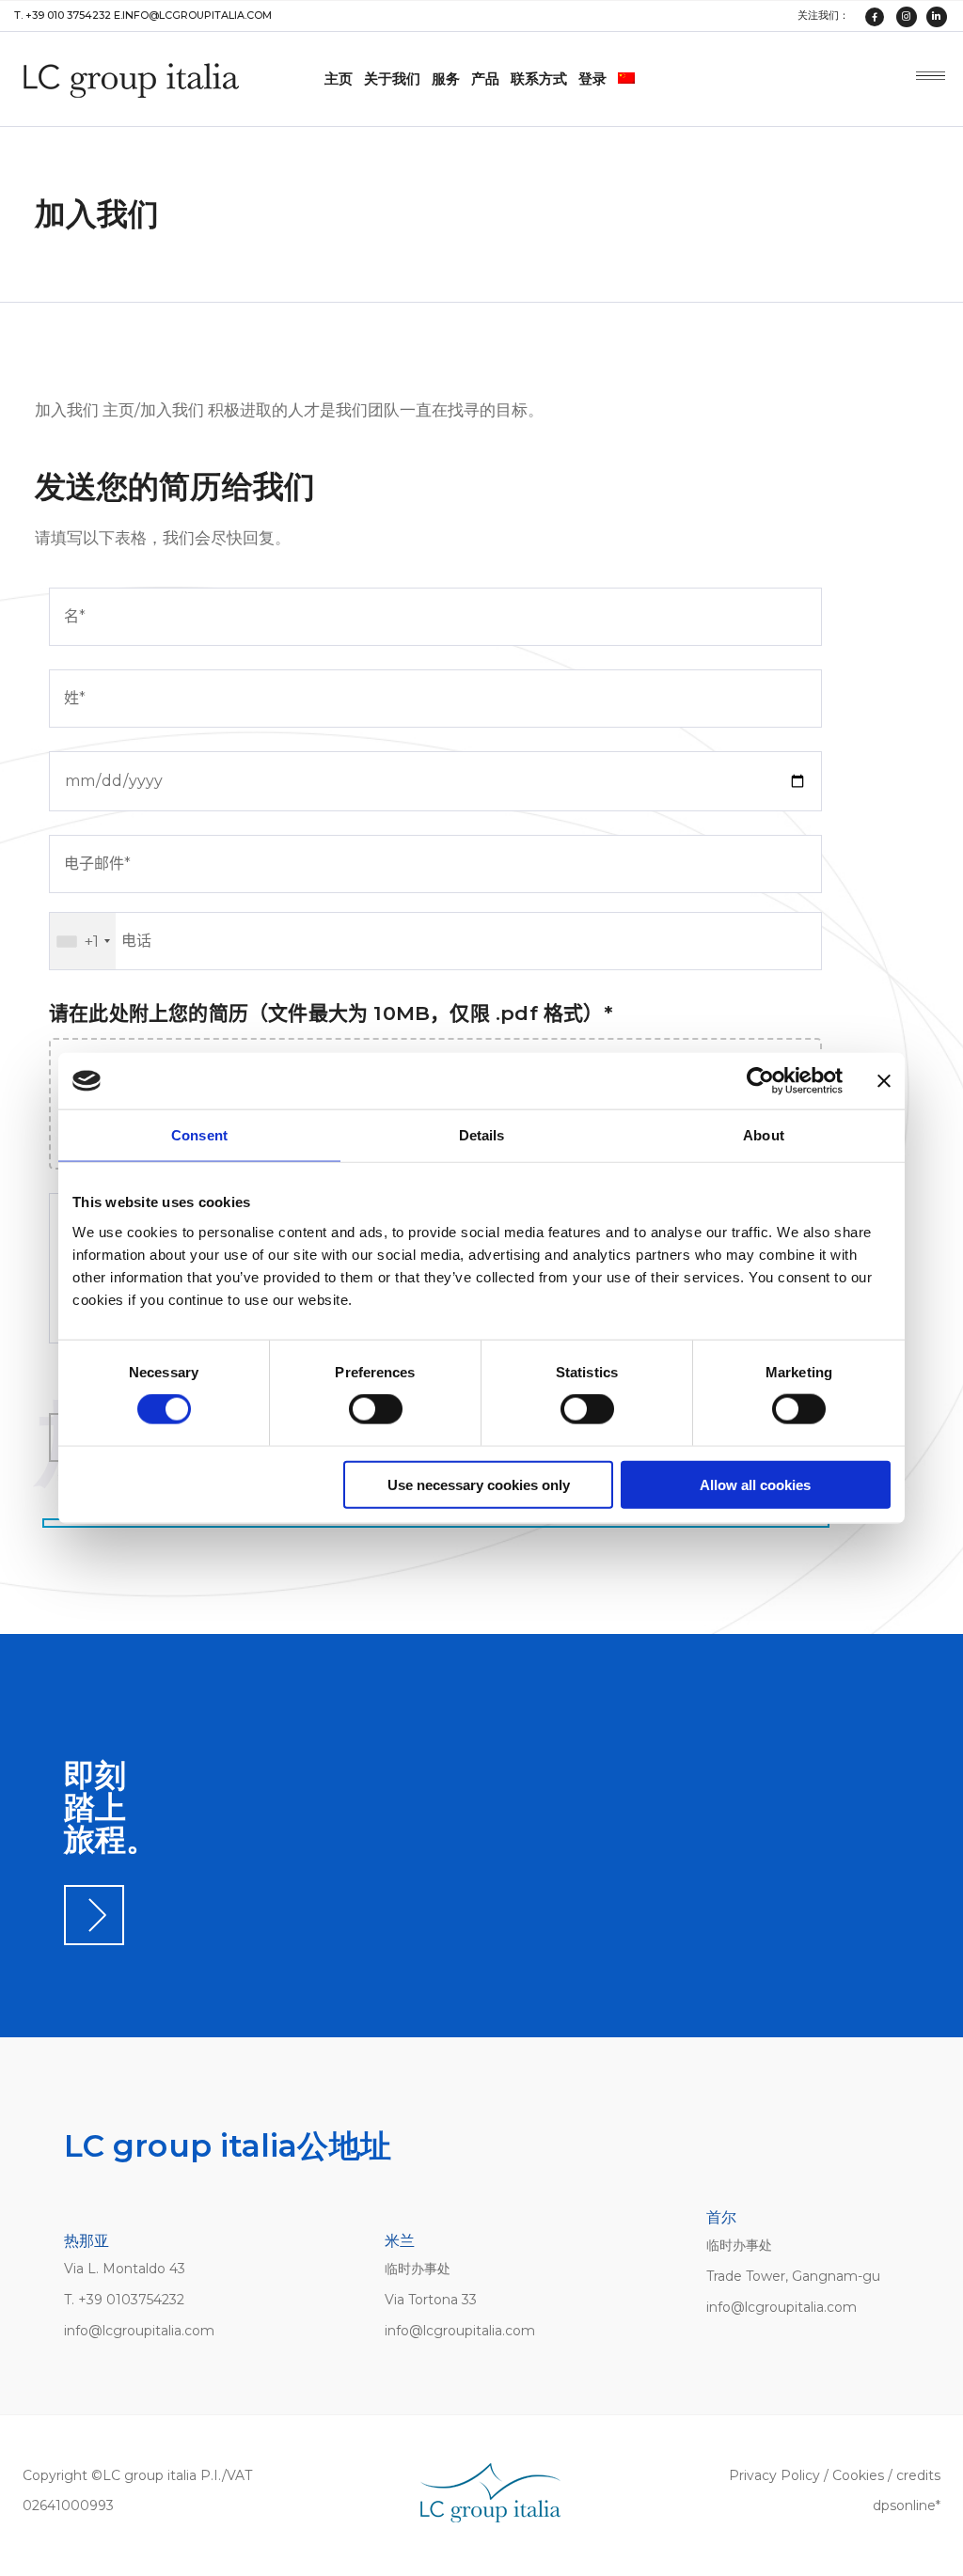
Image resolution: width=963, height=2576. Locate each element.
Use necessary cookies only (479, 1484)
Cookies (858, 2475)
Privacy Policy (774, 2475)
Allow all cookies (755, 1484)
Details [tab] (482, 1135)
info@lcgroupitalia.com (197, 15)
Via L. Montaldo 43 (125, 2269)
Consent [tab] (199, 1135)
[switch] (376, 1409)
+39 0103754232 (131, 2300)
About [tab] (764, 1135)
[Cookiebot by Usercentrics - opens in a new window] (760, 1081)
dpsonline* (907, 2505)
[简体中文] (628, 79)
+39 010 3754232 (68, 15)
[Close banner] (884, 1081)
